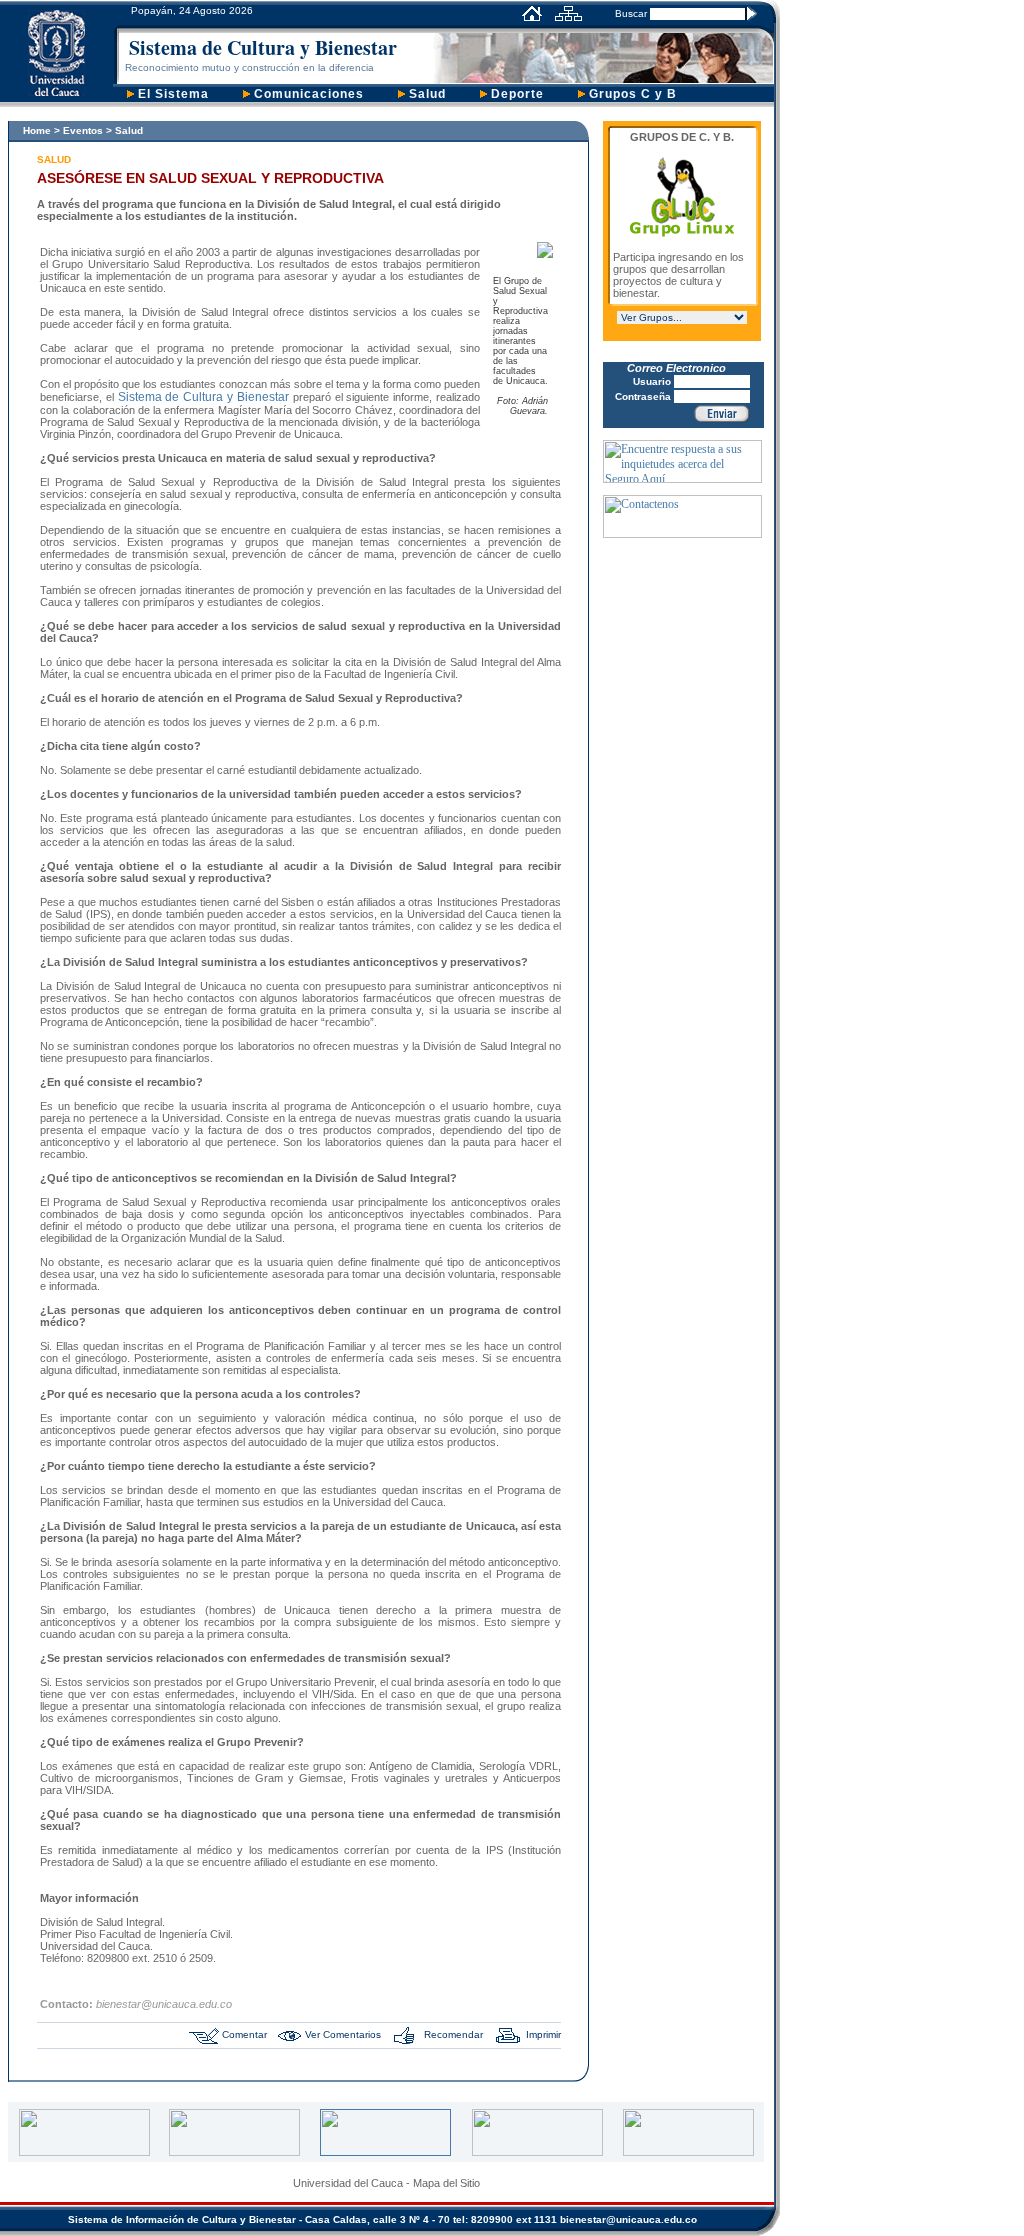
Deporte (515, 94)
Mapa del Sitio (446, 2183)
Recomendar (453, 2034)
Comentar (244, 2034)
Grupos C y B (631, 94)
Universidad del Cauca (348, 2183)
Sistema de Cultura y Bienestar (263, 47)
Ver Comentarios (343, 2034)
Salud (425, 94)
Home (37, 130)
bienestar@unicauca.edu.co (630, 2219)
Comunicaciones (307, 94)
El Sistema (171, 94)
